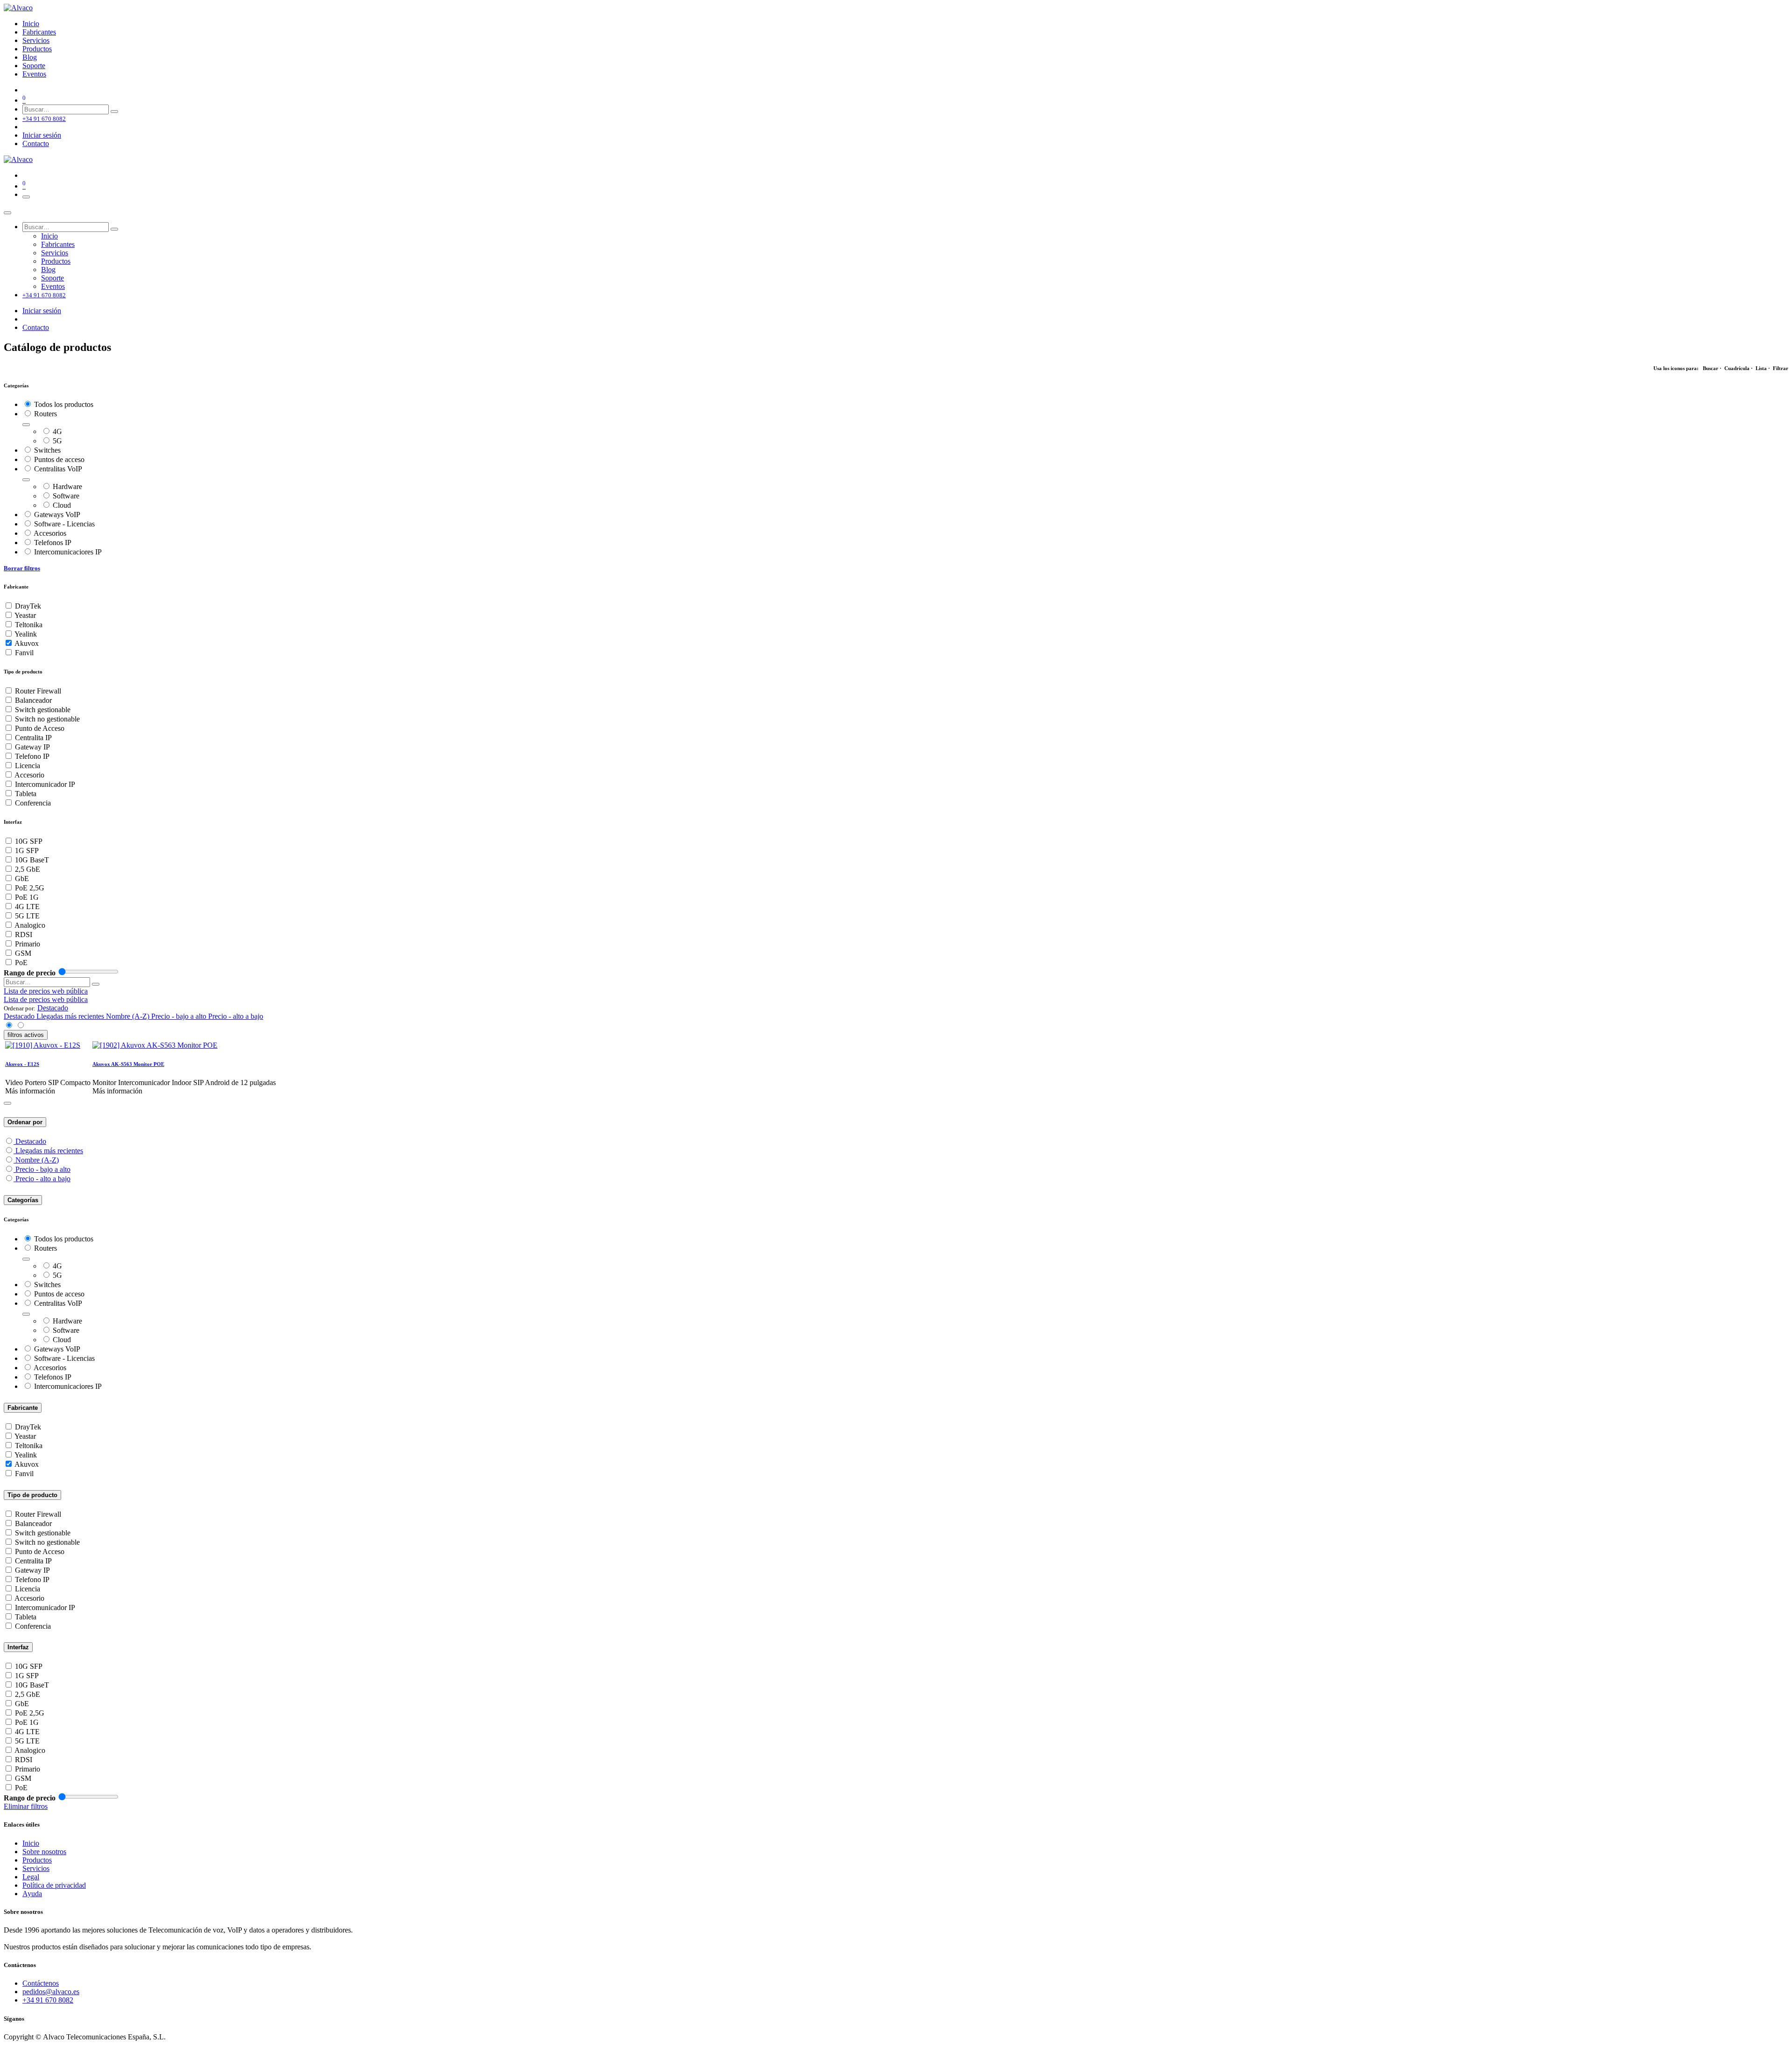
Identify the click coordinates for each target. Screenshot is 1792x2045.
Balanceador (33, 700)
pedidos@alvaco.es (51, 1992)
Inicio (31, 1843)
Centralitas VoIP (58, 469)
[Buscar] (114, 112)
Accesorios (50, 533)
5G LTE (27, 916)
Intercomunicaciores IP (68, 552)
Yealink (26, 634)
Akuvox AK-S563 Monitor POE (128, 1064)
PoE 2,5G (30, 888)
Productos (37, 1860)
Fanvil (24, 653)
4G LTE (27, 907)
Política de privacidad (54, 1885)
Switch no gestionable (47, 719)
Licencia (28, 766)
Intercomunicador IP (45, 784)
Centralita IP (33, 738)
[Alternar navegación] (26, 197)
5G (57, 441)
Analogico (30, 925)
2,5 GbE (28, 869)
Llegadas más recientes (49, 1151)
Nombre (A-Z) (37, 1160)
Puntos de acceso (59, 459)
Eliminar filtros (26, 1806)
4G (57, 431)
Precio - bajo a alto (43, 1169)
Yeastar (25, 615)
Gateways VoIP (57, 515)
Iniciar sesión (42, 135)
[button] (53, 1008)
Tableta (26, 794)
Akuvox (27, 643)
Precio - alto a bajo (43, 1179)
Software (66, 496)
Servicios (36, 1868)
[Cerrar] (7, 213)
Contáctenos (41, 1983)
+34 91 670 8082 (48, 2000)
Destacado (31, 1141)
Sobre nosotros (44, 1852)
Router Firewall (38, 691)
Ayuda (32, 1894)
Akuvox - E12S (22, 1064)
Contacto (36, 144)
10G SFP (29, 841)
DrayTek (28, 606)
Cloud (62, 505)
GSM (23, 953)
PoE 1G (27, 897)
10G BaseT (32, 860)
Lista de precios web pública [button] (46, 991)
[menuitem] (31, 24)
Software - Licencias (64, 524)
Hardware (67, 487)
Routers (45, 414)
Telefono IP (32, 756)
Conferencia (33, 803)
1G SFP (27, 851)
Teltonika (29, 625)
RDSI (24, 935)
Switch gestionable (43, 710)
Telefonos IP (53, 543)
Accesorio (29, 775)
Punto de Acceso (40, 728)
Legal (31, 1877)
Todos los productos (64, 404)
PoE (21, 963)
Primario (28, 944)
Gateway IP (32, 747)
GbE (22, 879)
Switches (47, 450)
